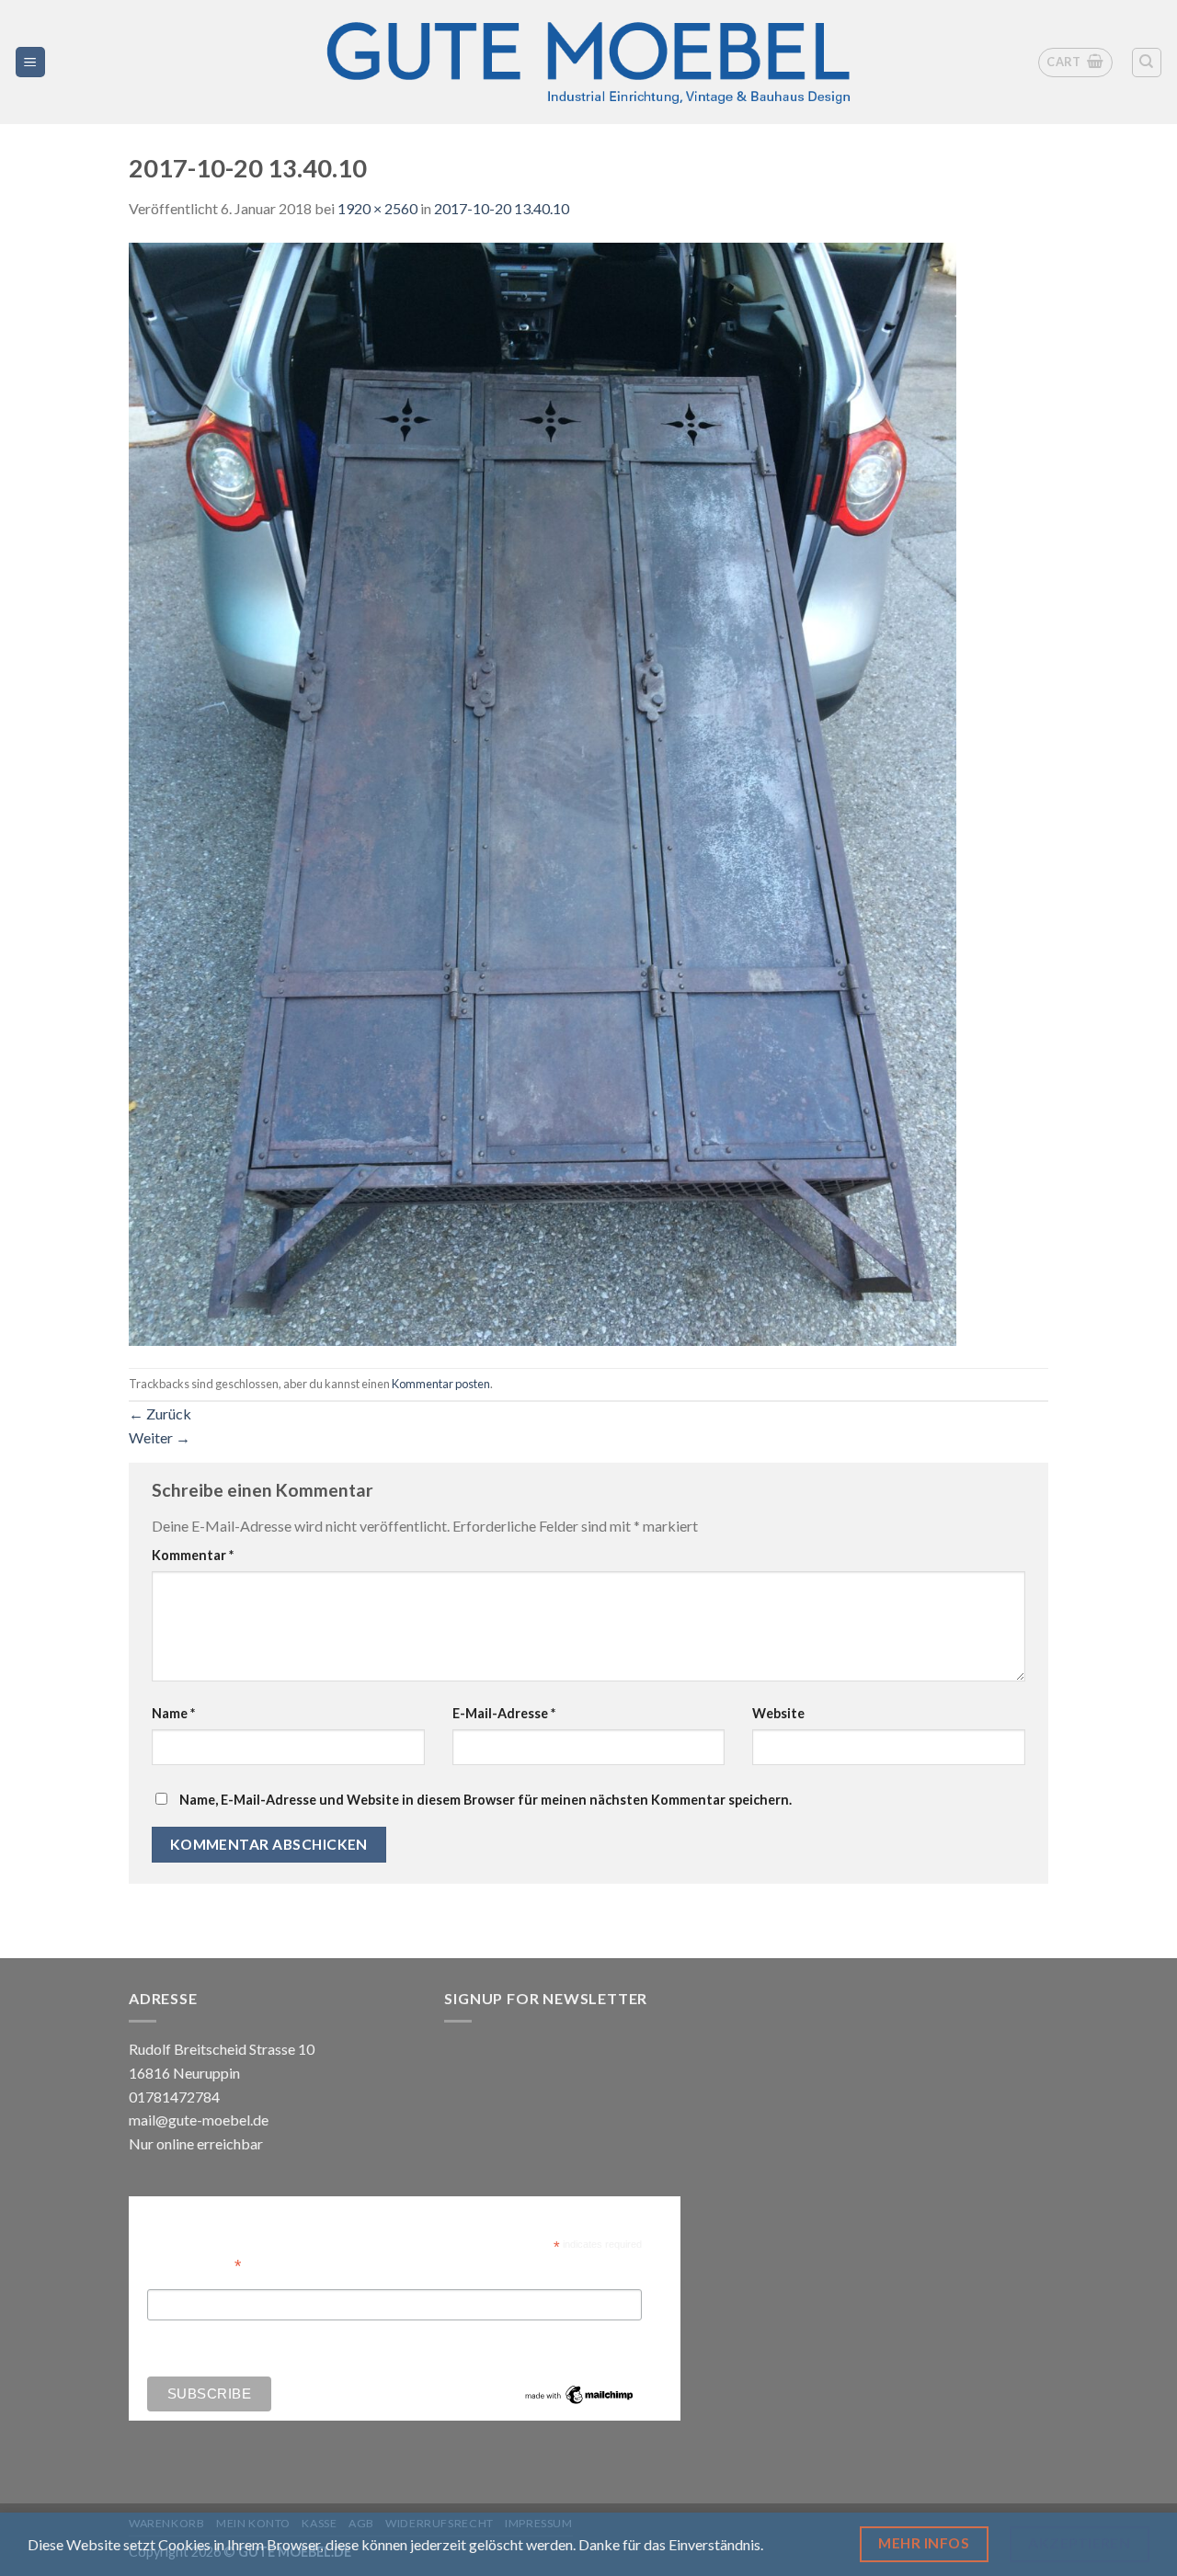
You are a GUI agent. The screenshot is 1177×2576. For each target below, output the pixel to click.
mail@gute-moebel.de (199, 2120)
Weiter (160, 1437)
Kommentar (193, 1555)
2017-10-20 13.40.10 (502, 208)
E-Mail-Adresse (504, 1713)
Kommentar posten (441, 1384)
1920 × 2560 (377, 208)
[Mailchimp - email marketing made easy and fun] (579, 2394)
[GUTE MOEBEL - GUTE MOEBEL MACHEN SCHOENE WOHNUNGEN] (588, 62)
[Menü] (31, 62)
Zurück (160, 1413)
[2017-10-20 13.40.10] (543, 792)
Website (778, 1713)
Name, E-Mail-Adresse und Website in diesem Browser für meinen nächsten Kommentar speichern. (486, 1800)
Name (173, 1713)
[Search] (1147, 63)
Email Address (194, 2264)
